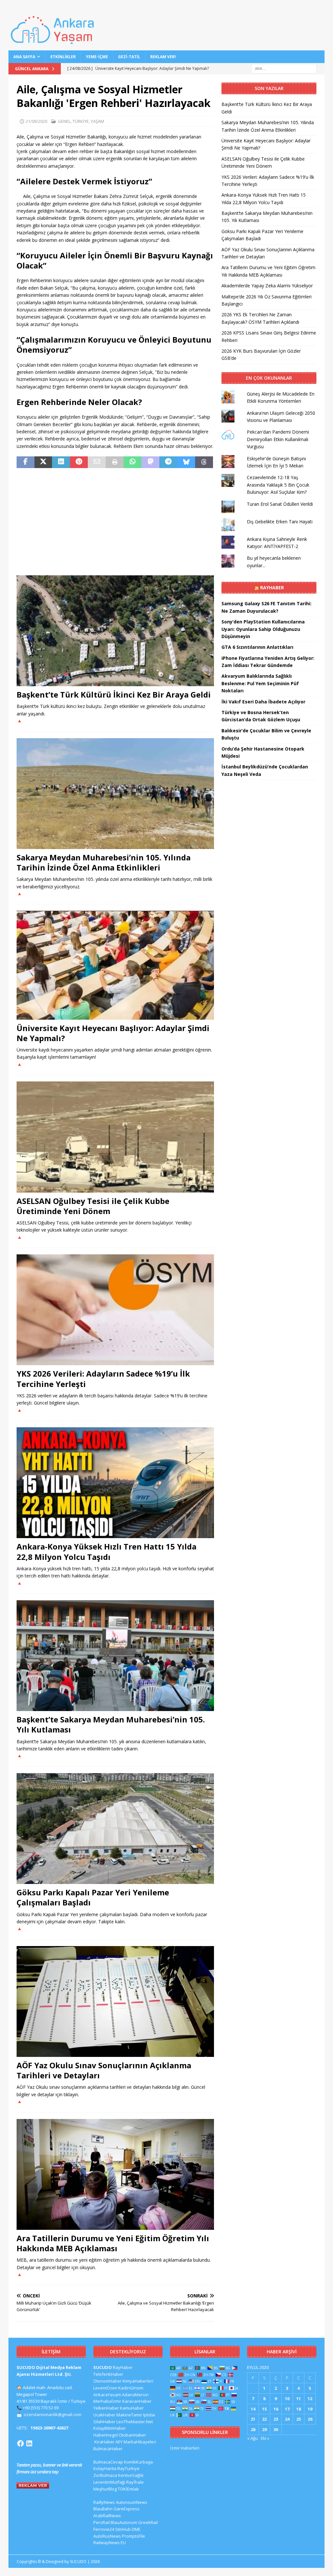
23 (276, 2419)
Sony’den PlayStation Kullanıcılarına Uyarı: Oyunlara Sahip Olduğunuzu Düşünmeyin (263, 629)
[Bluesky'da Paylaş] (186, 462)
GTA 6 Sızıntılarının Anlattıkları (257, 647)
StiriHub (123, 2529)
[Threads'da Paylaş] (204, 462)
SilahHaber (104, 2422)
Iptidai (149, 2415)
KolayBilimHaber (110, 2428)
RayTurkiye (128, 2468)
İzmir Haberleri (185, 2448)
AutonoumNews (132, 2502)
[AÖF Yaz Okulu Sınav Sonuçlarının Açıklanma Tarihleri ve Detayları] (115, 2001)
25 (299, 2419)
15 (264, 2409)
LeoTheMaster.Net (135, 2422)
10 (287, 2399)
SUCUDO (103, 2367)
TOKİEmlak (128, 2489)
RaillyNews (104, 2502)
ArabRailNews (107, 2516)
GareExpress (127, 2509)
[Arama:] (284, 68)
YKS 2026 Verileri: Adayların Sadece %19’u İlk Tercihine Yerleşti (103, 1379)
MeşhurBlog (105, 2489)
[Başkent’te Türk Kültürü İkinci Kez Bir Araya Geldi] (115, 631)
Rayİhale (135, 2482)
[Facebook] (20, 2443)
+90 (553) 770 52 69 (41, 2408)
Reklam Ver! (163, 57)
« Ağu (253, 2438)
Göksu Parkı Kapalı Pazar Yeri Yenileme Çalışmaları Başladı (93, 1897)
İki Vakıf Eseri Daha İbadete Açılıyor (263, 702)
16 (276, 2409)
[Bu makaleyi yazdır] (115, 462)
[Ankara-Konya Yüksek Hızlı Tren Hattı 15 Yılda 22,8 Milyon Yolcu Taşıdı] (115, 1483)
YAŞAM (97, 121)
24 (287, 2419)
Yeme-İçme (97, 57)
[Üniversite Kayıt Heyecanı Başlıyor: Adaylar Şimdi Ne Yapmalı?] (115, 965)
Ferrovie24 (104, 2529)
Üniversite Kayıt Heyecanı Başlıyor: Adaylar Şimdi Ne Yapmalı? (113, 1033)
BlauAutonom (124, 2522)
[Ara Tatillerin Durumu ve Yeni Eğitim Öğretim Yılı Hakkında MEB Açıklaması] (115, 2174)
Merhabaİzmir (107, 2401)
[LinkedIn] (29, 2443)
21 (253, 2419)
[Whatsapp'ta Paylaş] (133, 462)
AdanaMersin (135, 2395)
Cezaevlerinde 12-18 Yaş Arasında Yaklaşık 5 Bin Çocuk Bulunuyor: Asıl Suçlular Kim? (278, 485)
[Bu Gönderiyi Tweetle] (43, 462)
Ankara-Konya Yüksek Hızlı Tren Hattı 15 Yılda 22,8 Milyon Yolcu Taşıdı (107, 1551)
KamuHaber (132, 2408)
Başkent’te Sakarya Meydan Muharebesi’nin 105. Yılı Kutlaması (111, 1724)
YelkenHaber (106, 2408)
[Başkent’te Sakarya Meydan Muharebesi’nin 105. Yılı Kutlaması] (115, 1656)
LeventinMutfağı (109, 2482)
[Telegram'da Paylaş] (168, 462)
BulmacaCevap (108, 2462)
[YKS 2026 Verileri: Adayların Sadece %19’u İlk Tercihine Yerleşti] (115, 1310)
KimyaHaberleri (138, 2381)
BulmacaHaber (108, 2449)
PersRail (101, 2522)
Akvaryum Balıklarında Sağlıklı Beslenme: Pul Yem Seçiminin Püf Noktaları (260, 683)
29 (264, 2429)
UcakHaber (104, 2415)
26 (310, 2419)
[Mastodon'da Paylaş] (150, 462)
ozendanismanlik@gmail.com (53, 2414)
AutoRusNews (107, 2536)
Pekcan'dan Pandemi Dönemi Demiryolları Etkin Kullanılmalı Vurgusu (278, 439)
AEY (119, 2442)
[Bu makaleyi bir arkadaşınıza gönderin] (97, 462)
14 (253, 2409)
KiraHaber (105, 2442)
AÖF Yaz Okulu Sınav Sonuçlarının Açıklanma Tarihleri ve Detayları (104, 2070)
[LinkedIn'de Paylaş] (61, 462)
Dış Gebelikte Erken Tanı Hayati (280, 522)
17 (287, 2409)
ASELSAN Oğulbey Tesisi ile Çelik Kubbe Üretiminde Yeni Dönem (93, 1206)
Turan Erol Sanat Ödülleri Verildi (280, 504)
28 (253, 2429)
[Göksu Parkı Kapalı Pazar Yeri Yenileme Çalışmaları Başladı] (115, 1829)
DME (136, 2529)
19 (310, 2409)
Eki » (265, 2438)
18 (299, 2409)
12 (310, 2399)
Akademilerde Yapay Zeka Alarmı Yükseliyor (267, 286)
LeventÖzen (105, 2388)
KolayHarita (105, 2468)
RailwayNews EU (110, 2543)
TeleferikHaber (108, 2374)
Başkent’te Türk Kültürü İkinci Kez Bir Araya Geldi (114, 694)
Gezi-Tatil (129, 57)
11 (299, 2399)
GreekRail (148, 2522)
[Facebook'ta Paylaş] (26, 462)
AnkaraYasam (107, 2395)
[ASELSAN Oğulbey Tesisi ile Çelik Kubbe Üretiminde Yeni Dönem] (115, 1137)
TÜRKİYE (81, 121)
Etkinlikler (63, 57)
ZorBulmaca (105, 2475)
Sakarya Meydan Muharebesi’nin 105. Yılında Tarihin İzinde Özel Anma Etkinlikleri (104, 862)
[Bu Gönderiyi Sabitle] (79, 462)
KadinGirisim (131, 2388)
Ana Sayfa (24, 57)
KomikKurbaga (138, 2462)
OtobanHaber (132, 2435)
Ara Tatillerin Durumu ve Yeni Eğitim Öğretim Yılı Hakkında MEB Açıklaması (113, 2243)
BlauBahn (103, 2509)
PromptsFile (133, 2536)
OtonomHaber (107, 2381)
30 (276, 2429)
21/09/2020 (36, 121)
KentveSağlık (131, 2475)
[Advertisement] (115, 522)
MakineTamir (129, 2415)
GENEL (64, 121)
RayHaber (272, 588)
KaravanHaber (137, 2401)
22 (264, 2419)
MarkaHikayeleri (140, 2442)
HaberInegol (106, 2435)
